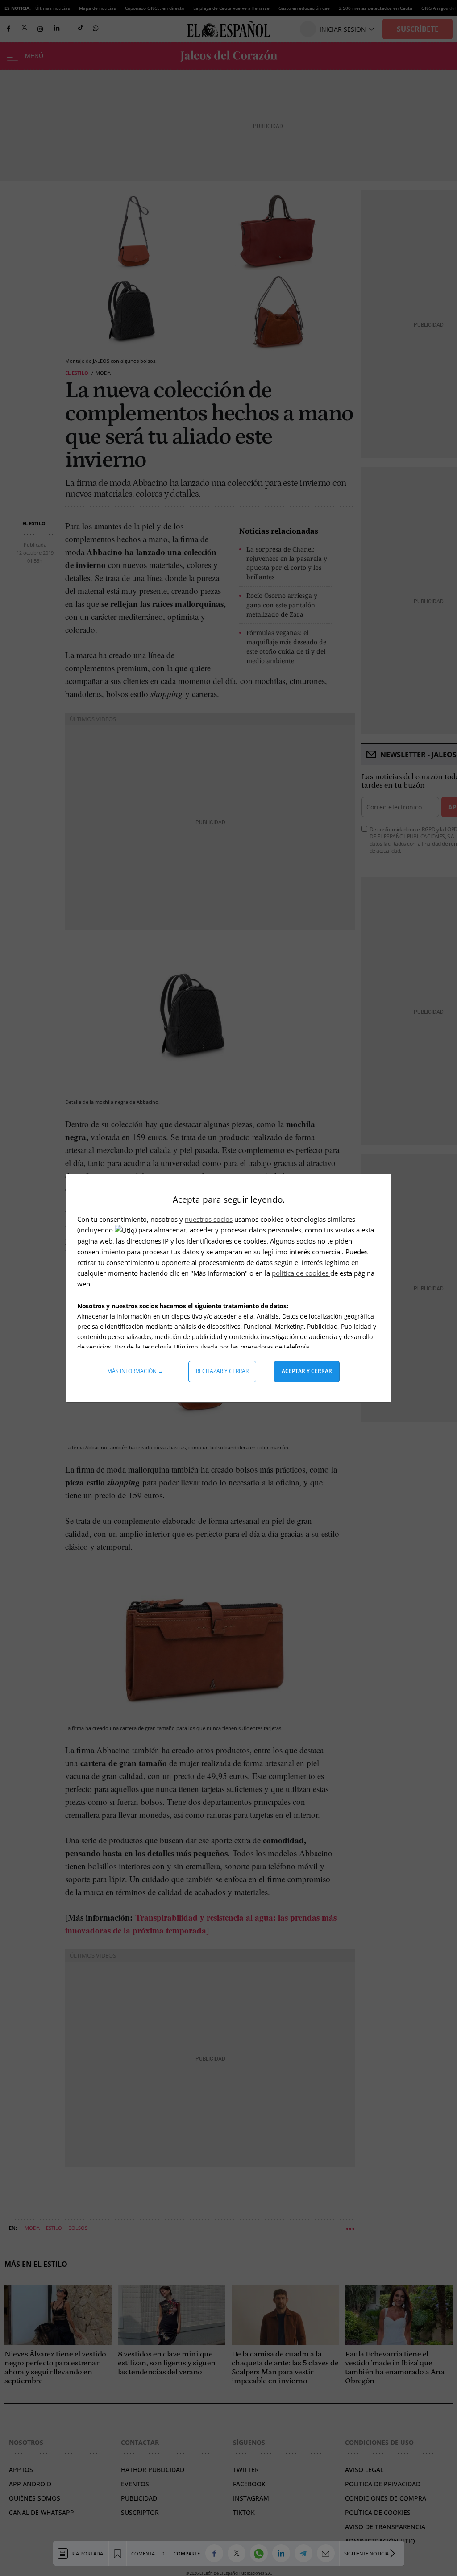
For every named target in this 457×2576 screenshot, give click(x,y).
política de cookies (301, 1273)
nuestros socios (209, 1219)
